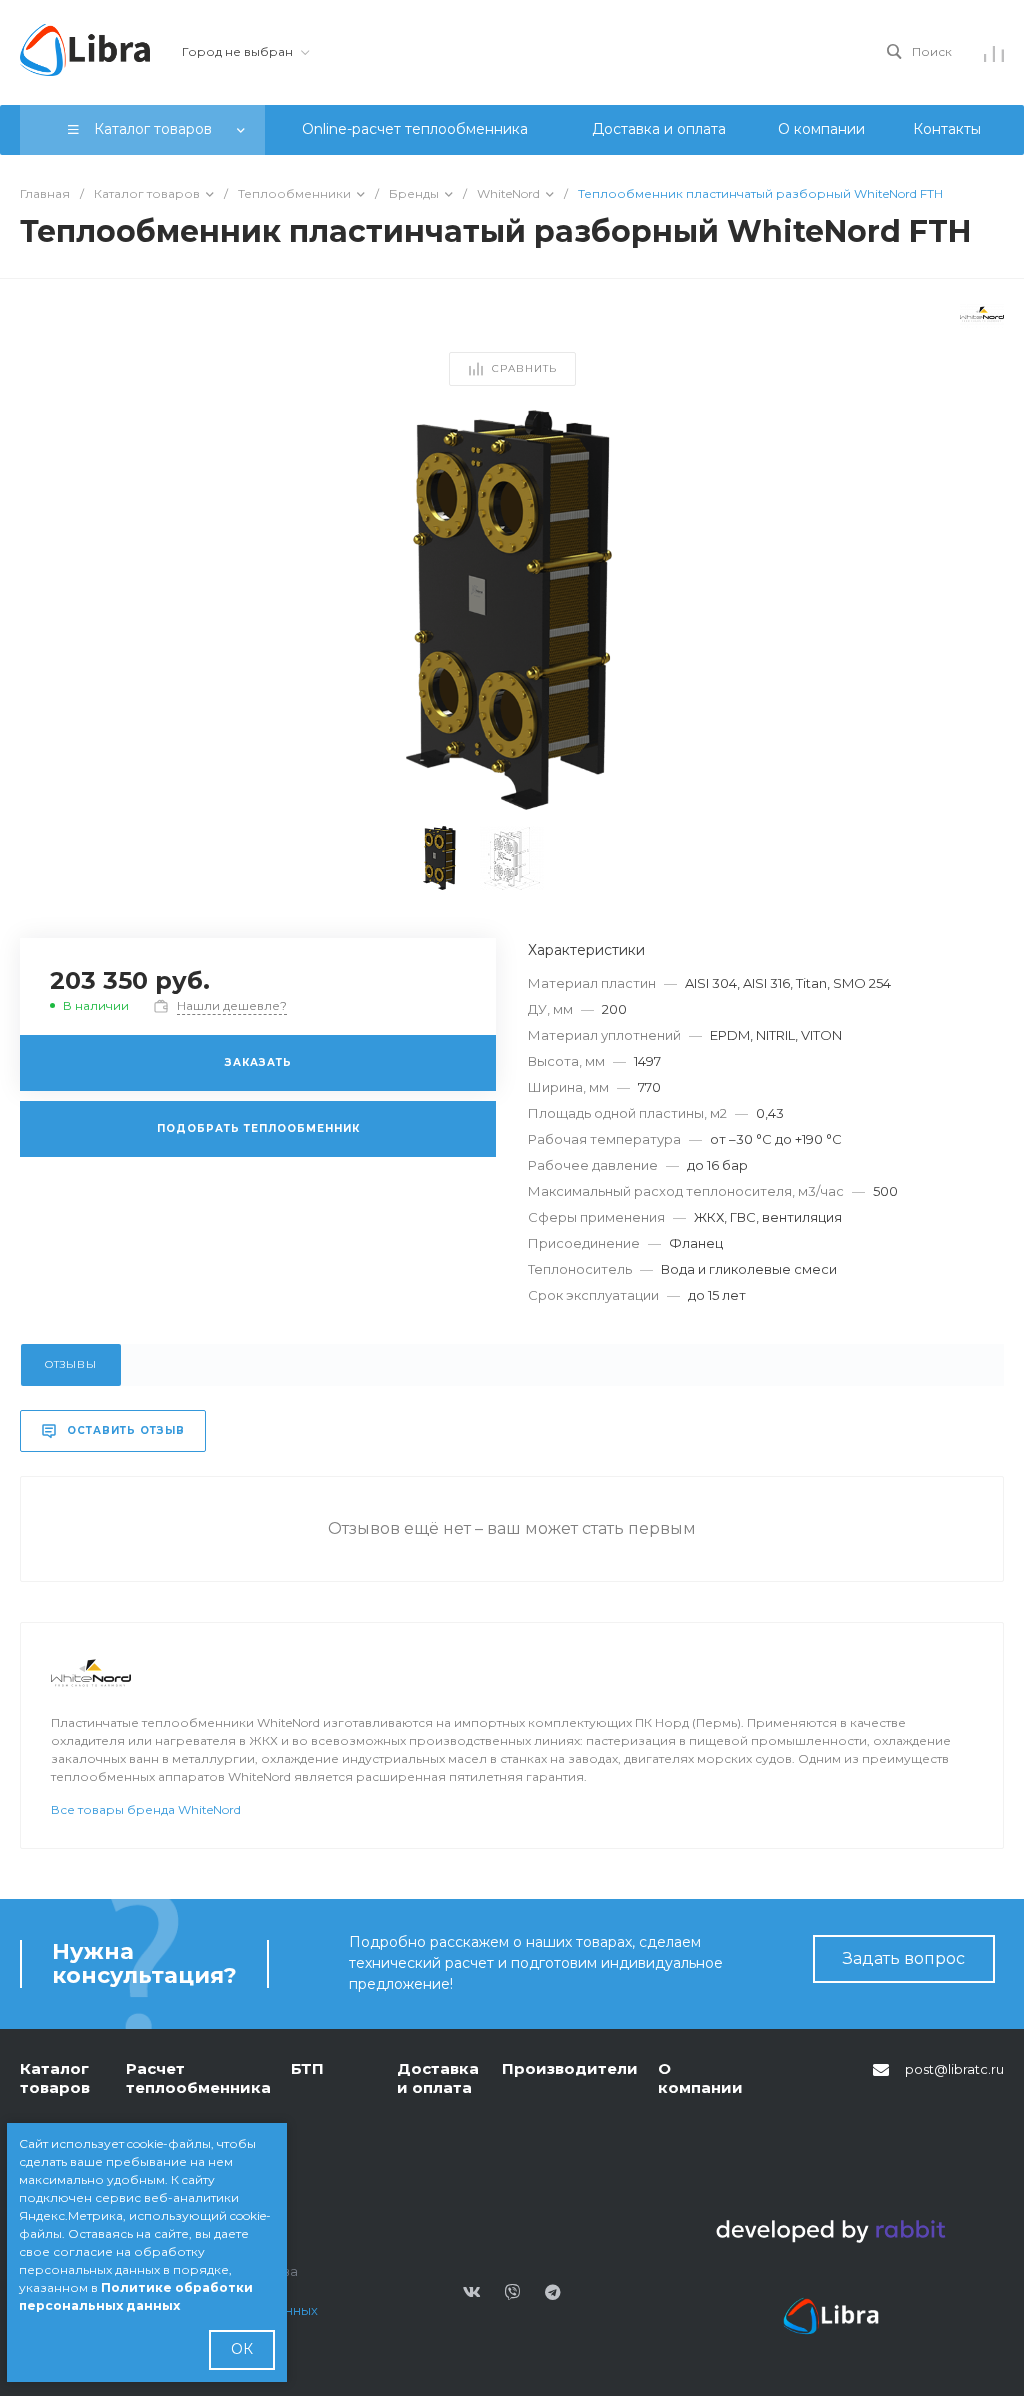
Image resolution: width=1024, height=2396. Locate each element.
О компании (700, 2078)
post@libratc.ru (954, 2069)
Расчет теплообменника (198, 2078)
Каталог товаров (55, 2078)
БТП (307, 2068)
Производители (570, 2068)
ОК (242, 2349)
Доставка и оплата (438, 2078)
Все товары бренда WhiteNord (146, 1809)
